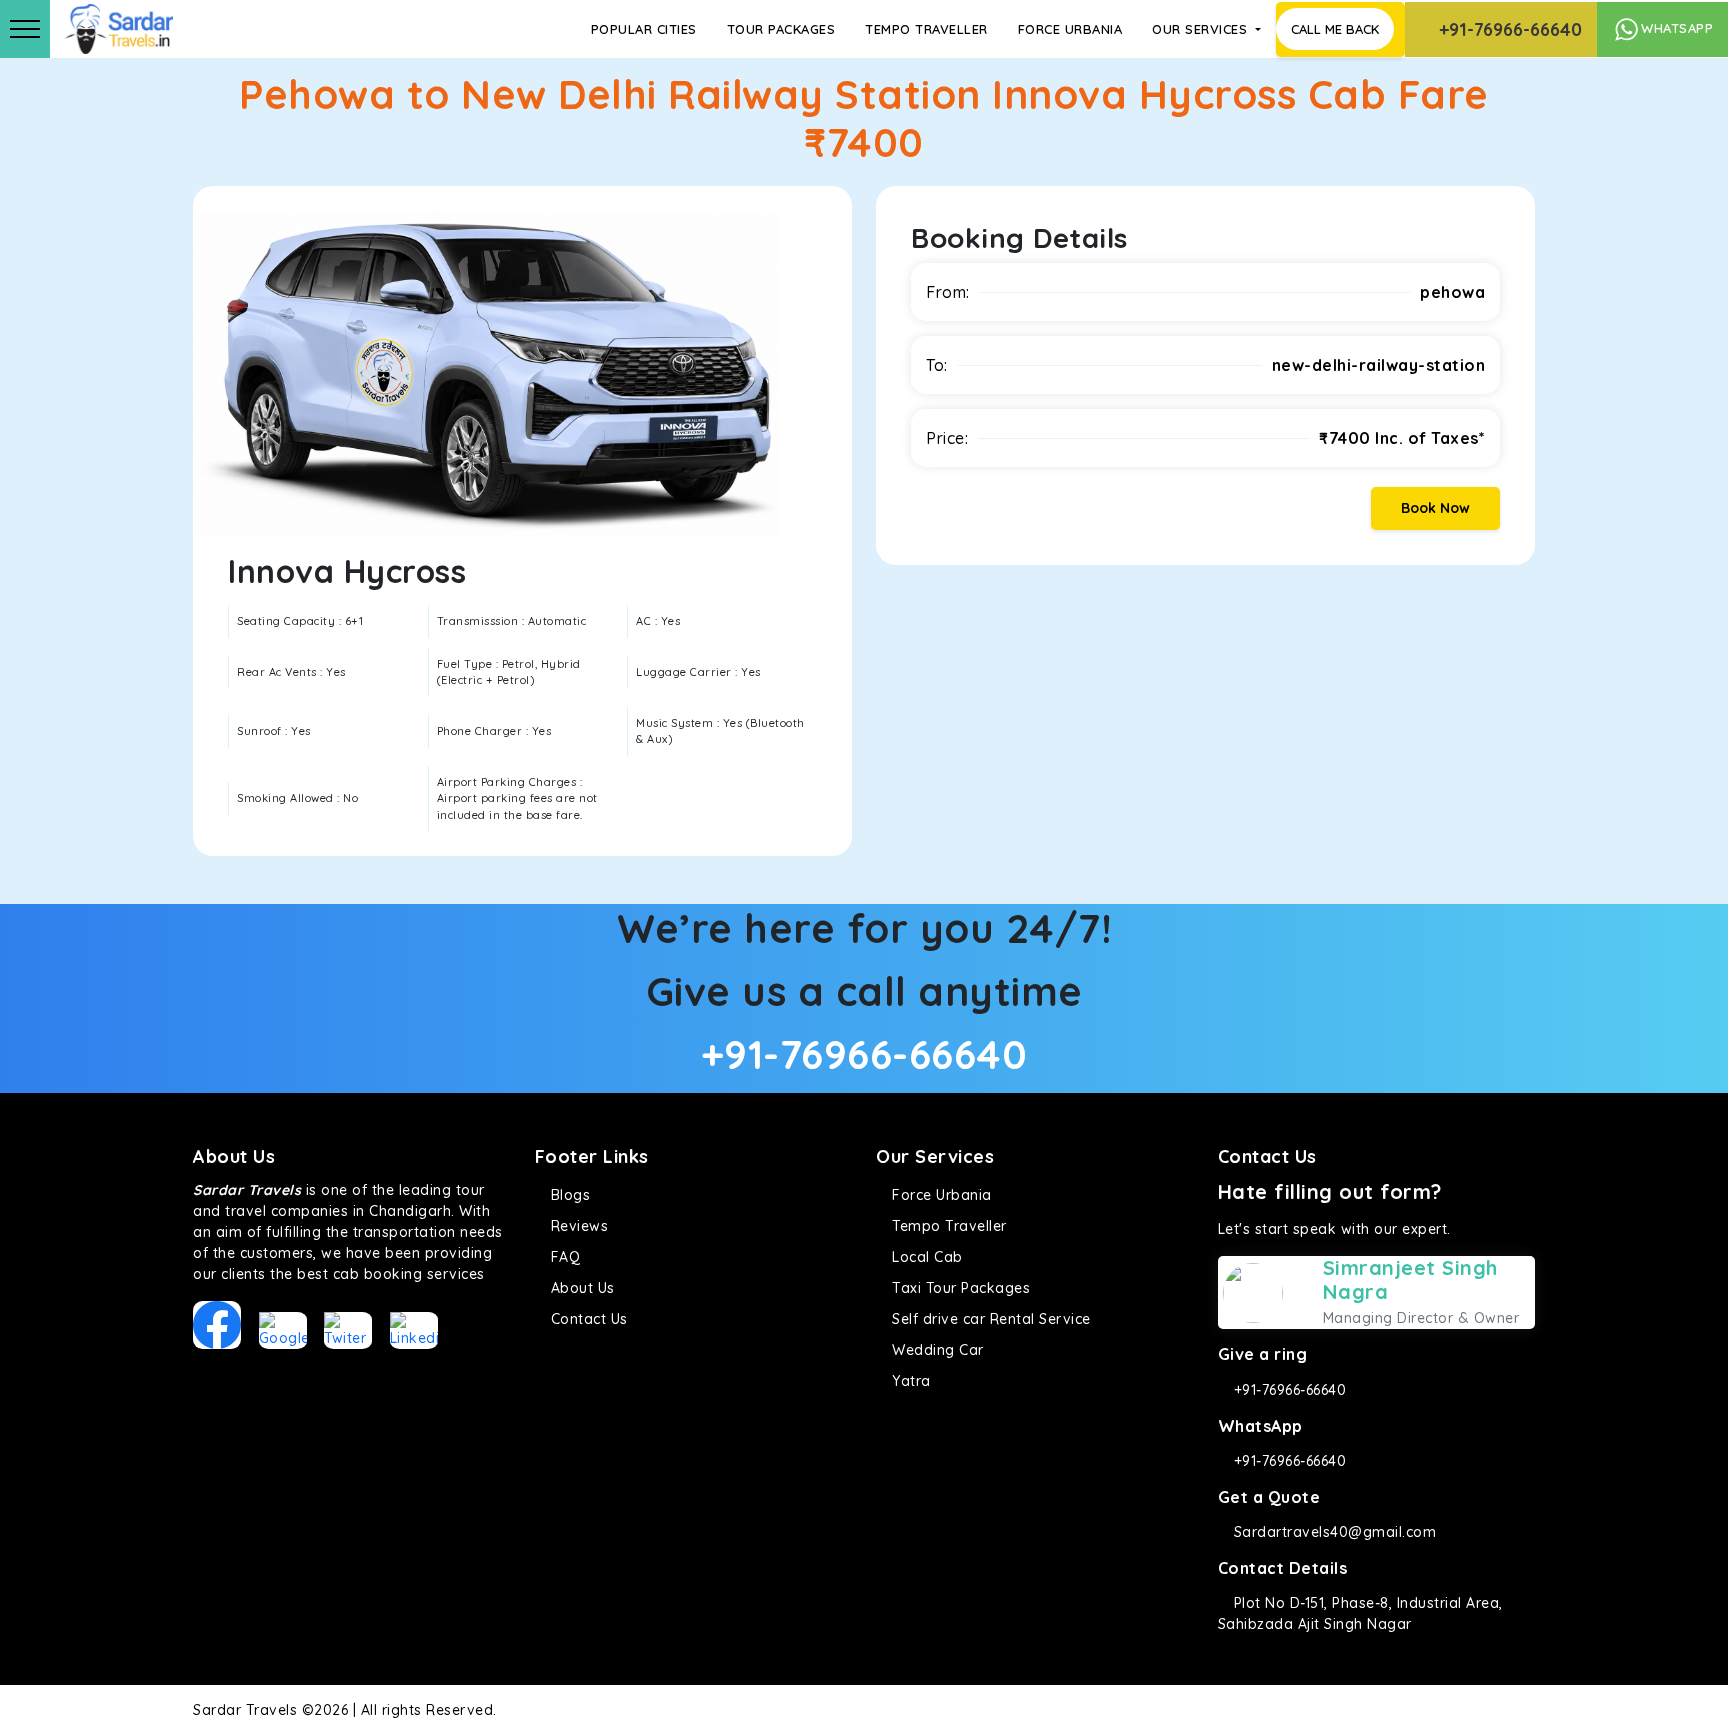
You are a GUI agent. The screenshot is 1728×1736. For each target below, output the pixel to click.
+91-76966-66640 (1508, 29)
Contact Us (587, 1319)
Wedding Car (936, 1350)
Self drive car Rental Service (989, 1319)
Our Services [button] (1202, 29)
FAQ (563, 1257)
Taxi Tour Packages (959, 1288)
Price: (947, 438)
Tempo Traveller (926, 29)
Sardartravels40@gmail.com (1332, 1532)
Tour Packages (781, 29)
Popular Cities (644, 29)
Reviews (577, 1226)
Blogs (568, 1195)
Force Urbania (1070, 29)
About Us (580, 1288)
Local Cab (925, 1257)
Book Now (1435, 508)
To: (937, 365)
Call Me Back (1335, 29)
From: (948, 292)
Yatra (909, 1381)
